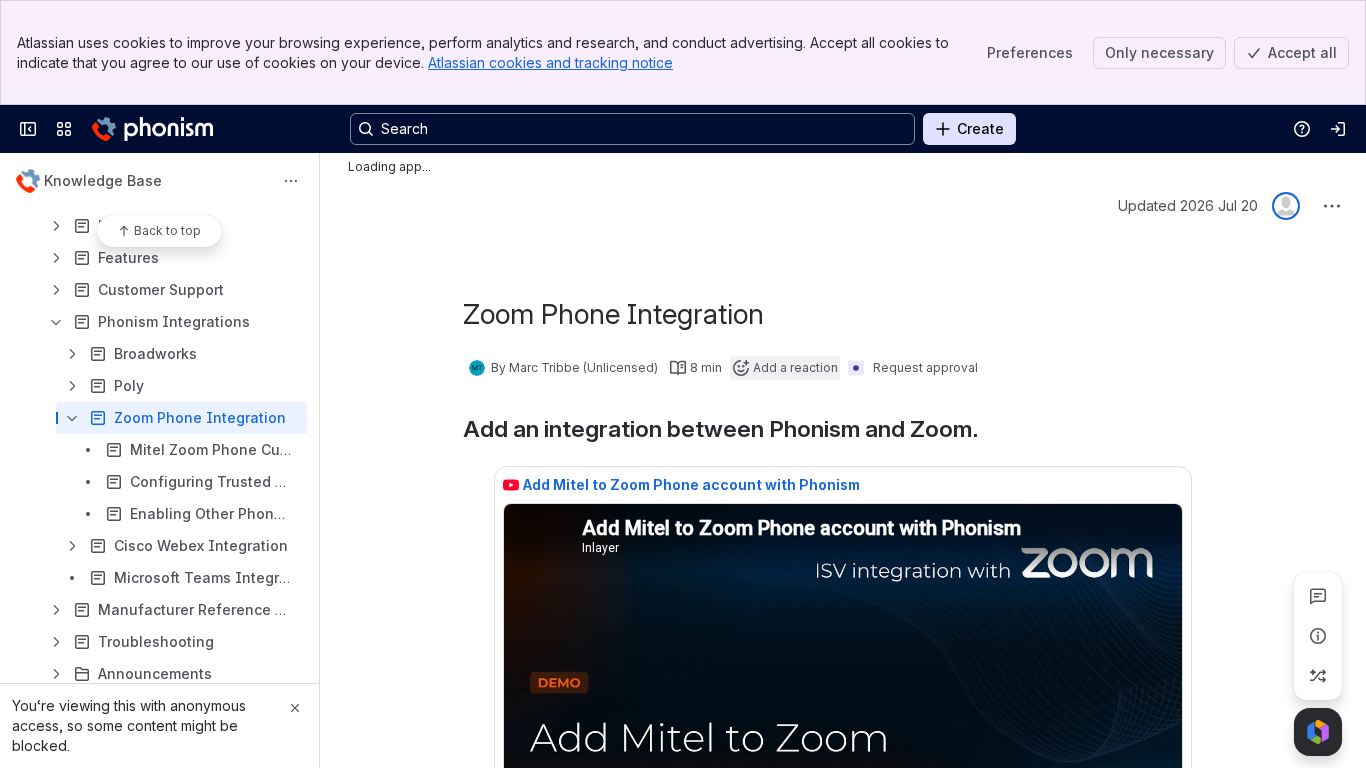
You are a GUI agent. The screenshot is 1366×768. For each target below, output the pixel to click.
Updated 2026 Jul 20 (1188, 205)
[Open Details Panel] (1318, 636)
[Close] (295, 708)
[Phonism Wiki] (152, 129)
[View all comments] (1318, 596)
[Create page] (1318, 676)
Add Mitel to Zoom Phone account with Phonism (691, 484)
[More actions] (291, 181)
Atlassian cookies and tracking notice (550, 62)
